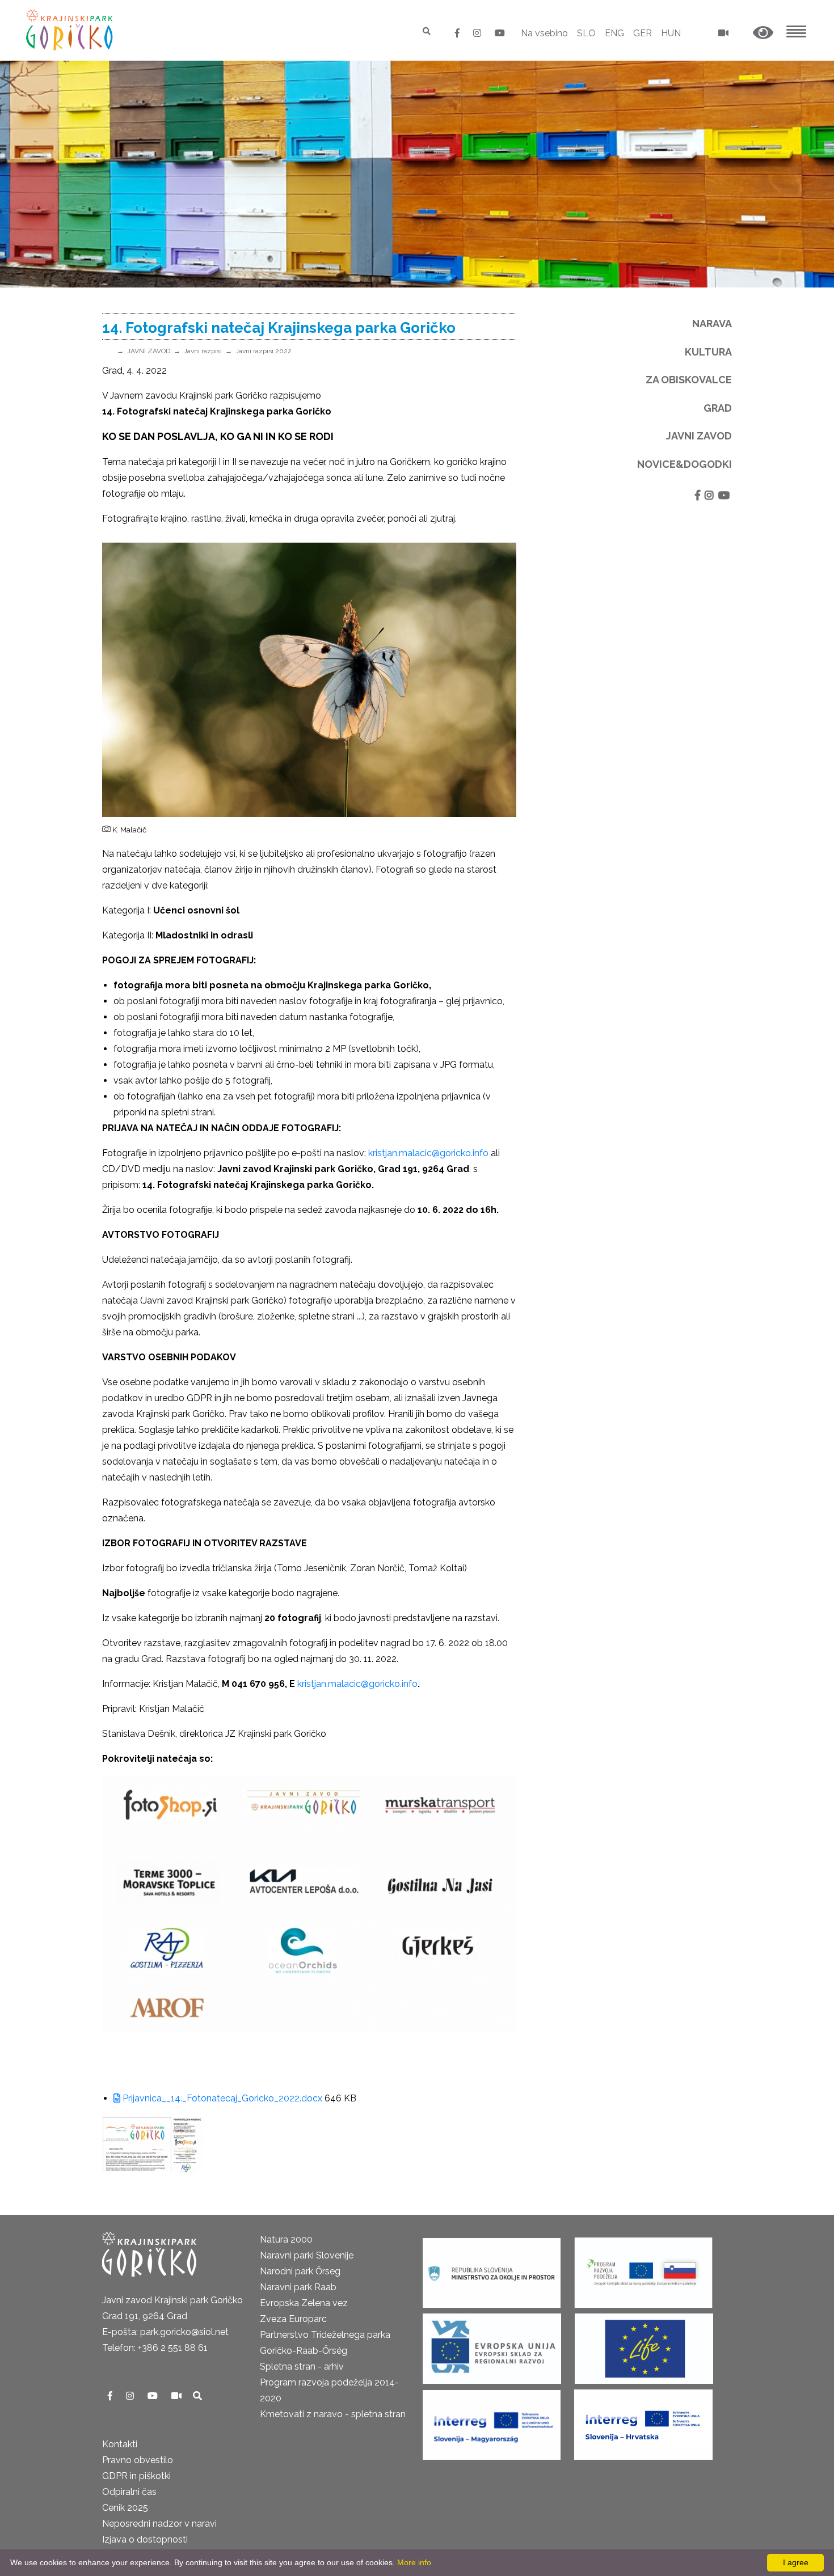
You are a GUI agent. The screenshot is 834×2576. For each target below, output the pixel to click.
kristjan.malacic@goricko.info (429, 1153)
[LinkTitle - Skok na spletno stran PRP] (643, 2269)
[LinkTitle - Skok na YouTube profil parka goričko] (500, 33)
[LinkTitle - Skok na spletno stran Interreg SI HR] (643, 2421)
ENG (614, 33)
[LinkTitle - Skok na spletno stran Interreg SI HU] (492, 2421)
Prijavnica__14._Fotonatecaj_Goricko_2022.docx (221, 2098)
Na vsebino (544, 33)
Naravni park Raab (298, 2287)
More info (414, 2562)
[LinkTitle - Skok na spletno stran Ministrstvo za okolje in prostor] (492, 2269)
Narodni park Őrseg (300, 2271)
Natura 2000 (286, 2239)
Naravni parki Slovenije (307, 2255)
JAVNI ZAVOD (149, 351)
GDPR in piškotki (136, 2476)
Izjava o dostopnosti (145, 2539)
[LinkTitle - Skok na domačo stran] (71, 30)
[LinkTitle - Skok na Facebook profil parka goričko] (458, 33)
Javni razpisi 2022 (264, 351)
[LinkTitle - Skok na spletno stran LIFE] (644, 2345)
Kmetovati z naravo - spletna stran (333, 2414)
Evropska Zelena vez (304, 2303)
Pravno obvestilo (138, 2460)
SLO (586, 33)
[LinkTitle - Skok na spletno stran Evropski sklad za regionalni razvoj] (492, 2345)
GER (643, 33)
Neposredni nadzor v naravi (159, 2524)
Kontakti (120, 2444)
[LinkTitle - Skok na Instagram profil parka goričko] (478, 33)
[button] (763, 33)
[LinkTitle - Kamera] (178, 2396)
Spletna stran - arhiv (302, 2366)
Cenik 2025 (125, 2508)
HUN (671, 33)
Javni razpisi (203, 351)
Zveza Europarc (293, 2319)
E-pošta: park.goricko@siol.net (165, 2332)
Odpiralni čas (129, 2492)
